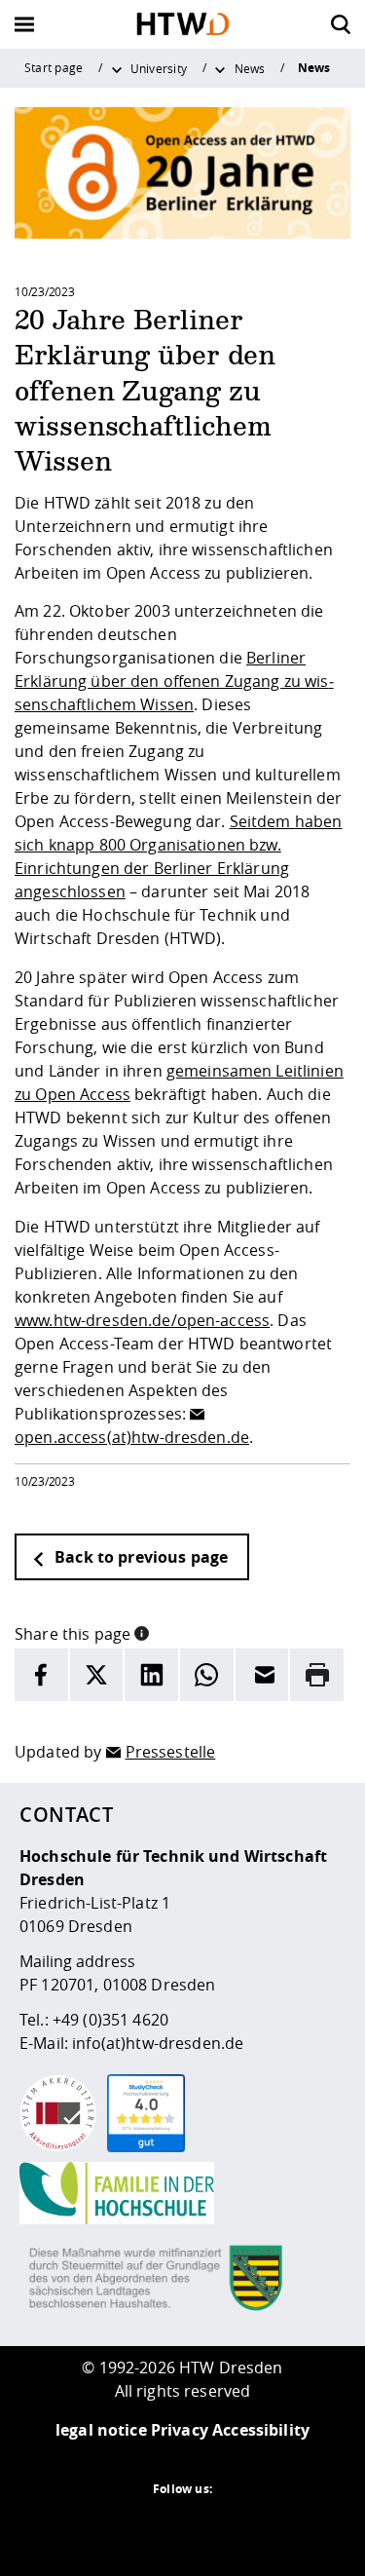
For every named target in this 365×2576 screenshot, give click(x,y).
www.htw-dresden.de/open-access (142, 1320)
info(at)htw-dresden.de (158, 2043)
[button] (142, 1632)
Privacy (180, 2430)
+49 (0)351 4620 (110, 2020)
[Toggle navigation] (24, 24)
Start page (54, 67)
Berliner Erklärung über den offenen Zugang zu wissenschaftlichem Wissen (174, 681)
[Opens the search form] (341, 24)
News (250, 68)
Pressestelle (171, 1752)
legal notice (101, 2430)
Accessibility (261, 2430)
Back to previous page (139, 1557)
